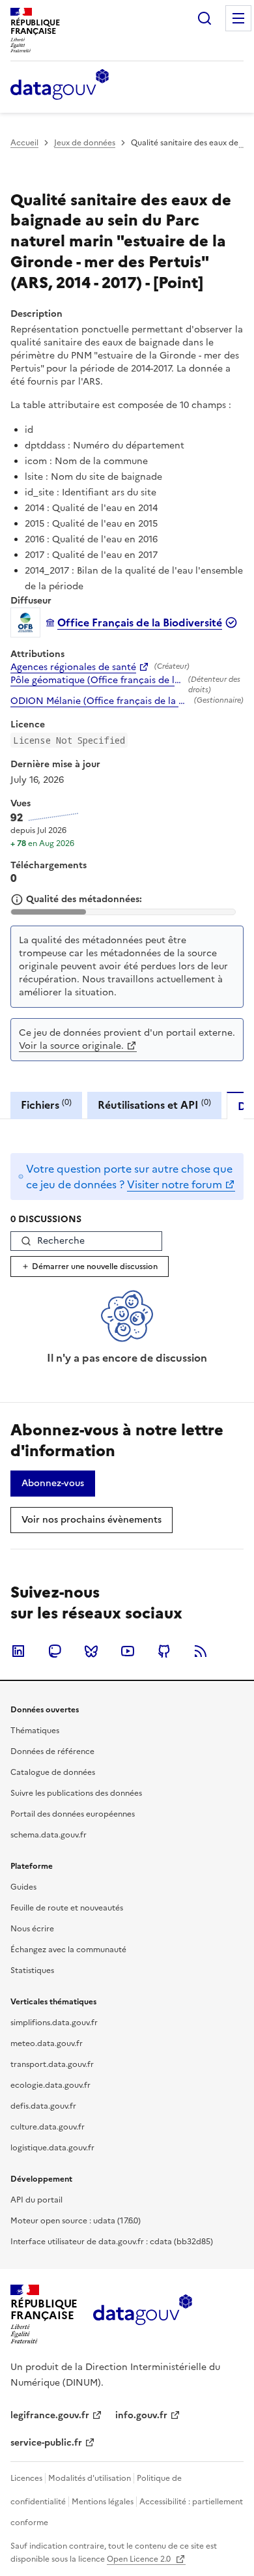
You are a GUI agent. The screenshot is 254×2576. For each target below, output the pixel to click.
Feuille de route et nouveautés (67, 1908)
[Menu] (238, 18)
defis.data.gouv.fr (43, 2106)
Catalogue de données (53, 1772)
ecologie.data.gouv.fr (50, 2085)
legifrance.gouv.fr (50, 2415)
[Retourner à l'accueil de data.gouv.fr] (60, 85)
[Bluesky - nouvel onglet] (91, 1651)
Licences (26, 2478)
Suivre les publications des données (76, 1793)
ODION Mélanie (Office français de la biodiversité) (100, 701)
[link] (53, 1484)
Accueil (24, 143)
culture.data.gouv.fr (48, 2127)
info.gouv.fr (141, 2415)
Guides (23, 1887)
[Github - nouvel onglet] (164, 1651)
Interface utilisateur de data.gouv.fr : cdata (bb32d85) (112, 2242)
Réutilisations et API (154, 1105)
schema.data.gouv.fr (49, 1835)
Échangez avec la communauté (68, 1950)
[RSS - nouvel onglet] (201, 1651)
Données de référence (52, 1751)
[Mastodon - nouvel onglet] (55, 1651)
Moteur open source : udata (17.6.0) (76, 2221)
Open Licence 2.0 (140, 2559)
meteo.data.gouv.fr (47, 2043)
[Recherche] (205, 18)
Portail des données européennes (73, 1814)
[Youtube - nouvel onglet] (128, 1651)
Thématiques (35, 1731)
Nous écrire (32, 1929)
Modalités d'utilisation (90, 2478)
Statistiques (32, 1970)
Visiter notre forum (175, 1184)
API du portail (36, 2200)
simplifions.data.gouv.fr (54, 2023)
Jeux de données (85, 143)
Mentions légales (103, 2502)
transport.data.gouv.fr (52, 2064)
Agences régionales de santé (73, 667)
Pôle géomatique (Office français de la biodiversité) (97, 681)
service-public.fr (46, 2443)
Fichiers (46, 1105)
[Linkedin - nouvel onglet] (18, 1651)
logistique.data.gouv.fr (52, 2148)
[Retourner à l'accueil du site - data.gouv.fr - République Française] (142, 2315)
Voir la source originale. (71, 1046)
